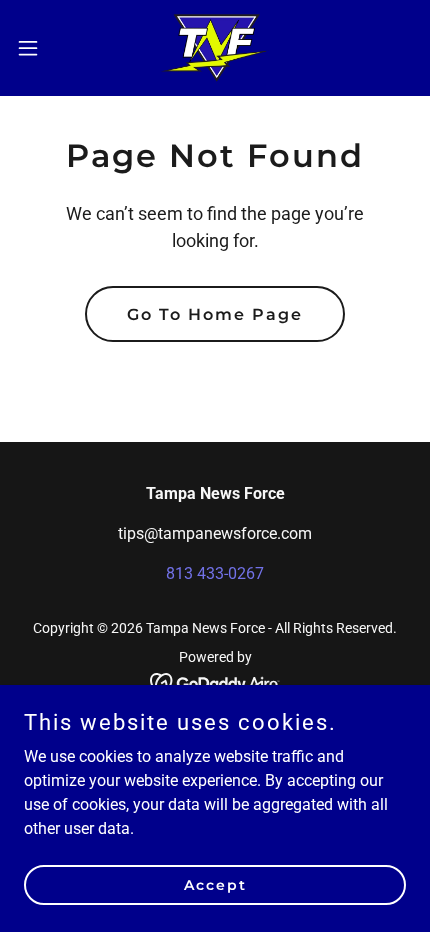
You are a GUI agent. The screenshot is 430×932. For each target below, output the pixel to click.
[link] (215, 48)
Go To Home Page (215, 314)
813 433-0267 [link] (215, 573)
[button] (39, 48)
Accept (215, 884)
